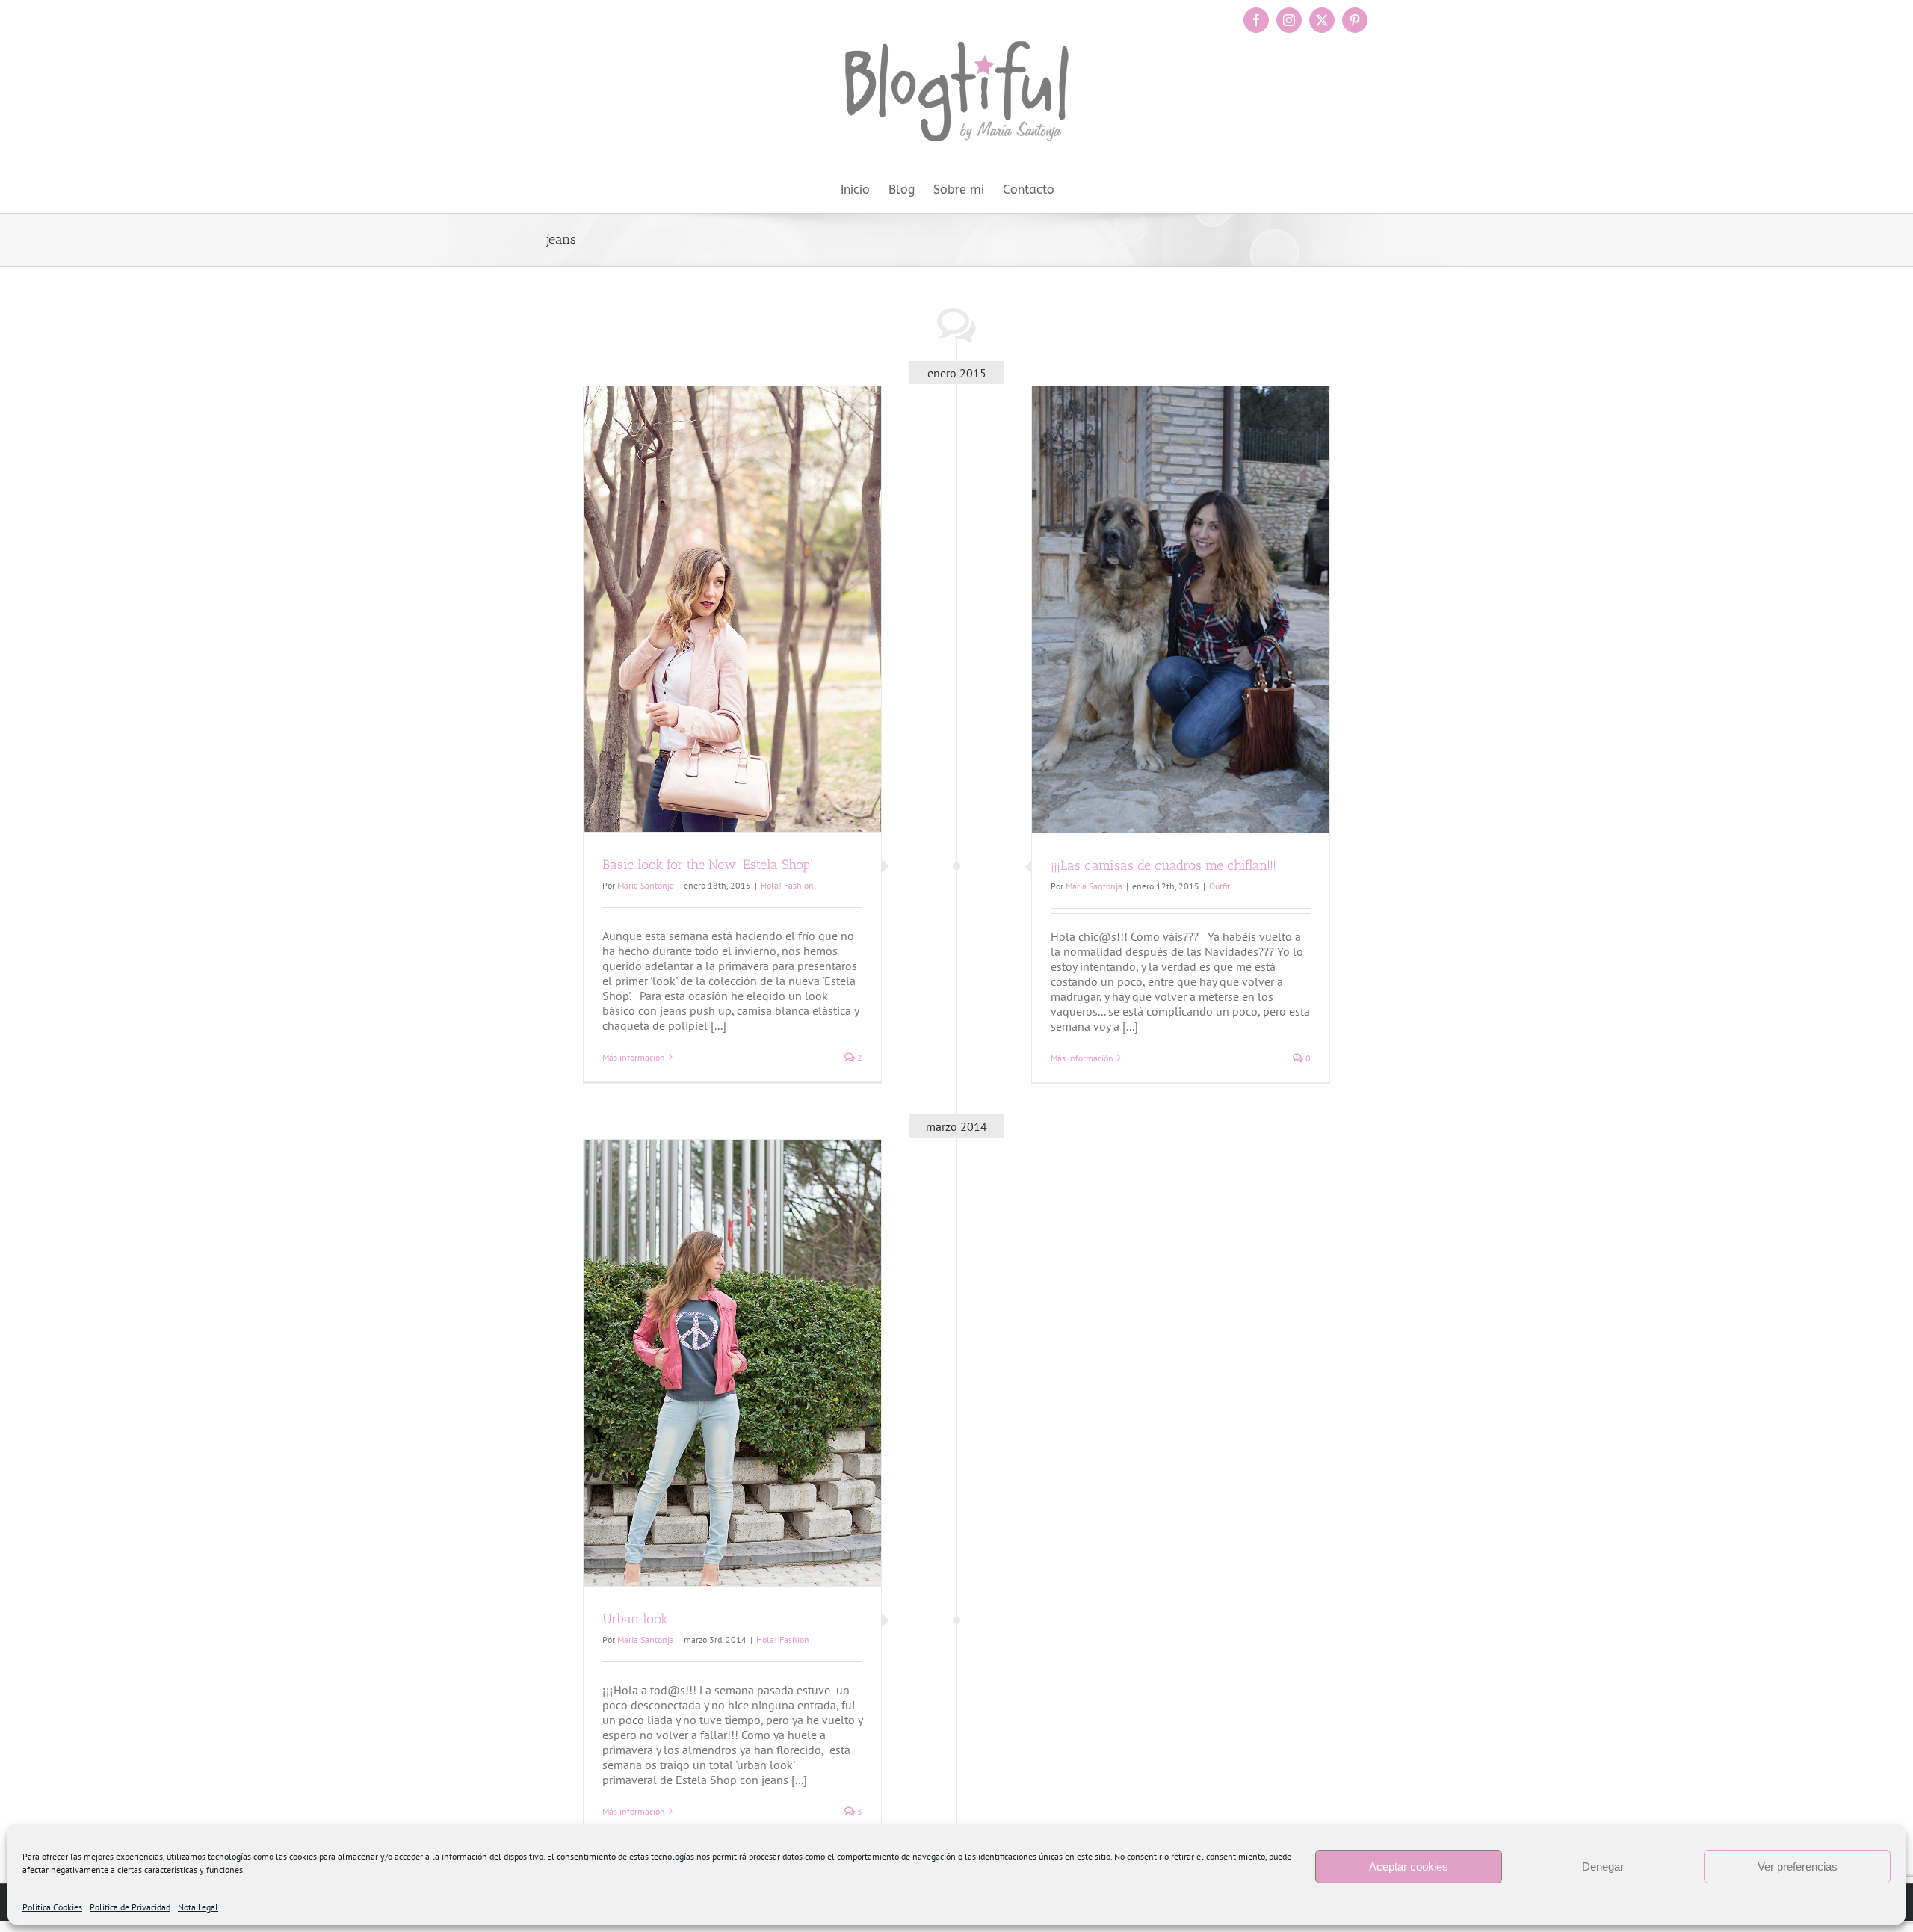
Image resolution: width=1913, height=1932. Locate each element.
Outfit (1220, 886)
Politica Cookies (52, 1907)
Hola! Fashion (787, 885)
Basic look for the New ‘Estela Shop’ (708, 865)
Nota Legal (198, 1907)
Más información (634, 1057)
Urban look (635, 1619)
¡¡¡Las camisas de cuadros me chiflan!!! (1163, 865)
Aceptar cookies (1409, 1867)
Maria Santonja (646, 885)
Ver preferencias (1798, 1867)
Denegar (1603, 1867)
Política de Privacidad (130, 1907)
